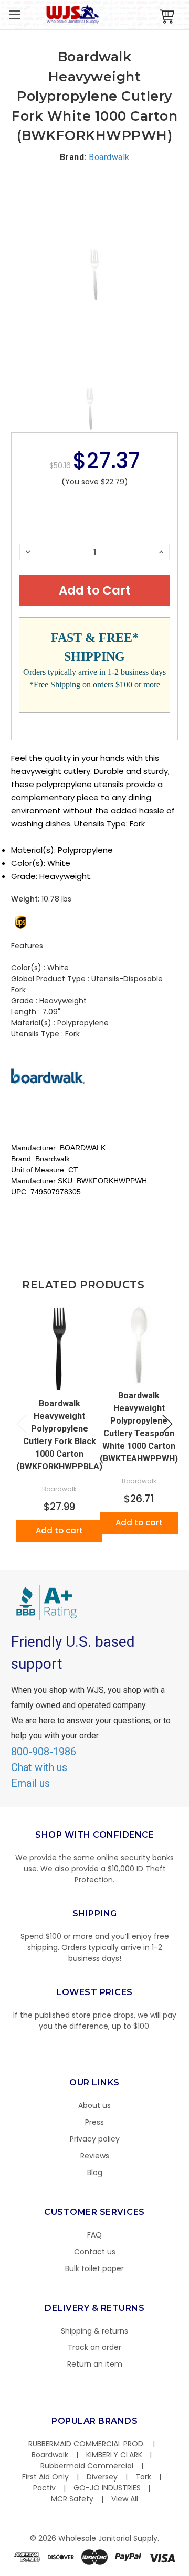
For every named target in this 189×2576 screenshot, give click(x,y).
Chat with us (39, 1767)
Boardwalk (50, 2455)
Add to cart (59, 1530)
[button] (188, 2571)
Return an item (95, 2364)
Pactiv (44, 2488)
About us (94, 2105)
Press (94, 2122)
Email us (30, 1783)
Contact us (95, 2252)
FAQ (94, 2235)
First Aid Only (45, 2477)
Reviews (95, 2156)
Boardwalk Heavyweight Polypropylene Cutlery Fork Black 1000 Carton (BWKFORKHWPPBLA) (59, 1435)
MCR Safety (72, 2499)
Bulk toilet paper (94, 2268)
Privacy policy (95, 2139)
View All (125, 2499)
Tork (143, 2477)
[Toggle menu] (14, 14)
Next (167, 1424)
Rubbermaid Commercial (87, 2466)
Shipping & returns (94, 2331)
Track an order (94, 2347)
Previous (22, 1424)
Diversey (102, 2477)
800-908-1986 (44, 1752)
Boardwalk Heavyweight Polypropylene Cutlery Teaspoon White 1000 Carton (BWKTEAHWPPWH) (139, 1427)
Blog (95, 2172)
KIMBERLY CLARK (114, 2455)
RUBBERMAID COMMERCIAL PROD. (87, 2444)
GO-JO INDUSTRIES (107, 2488)
